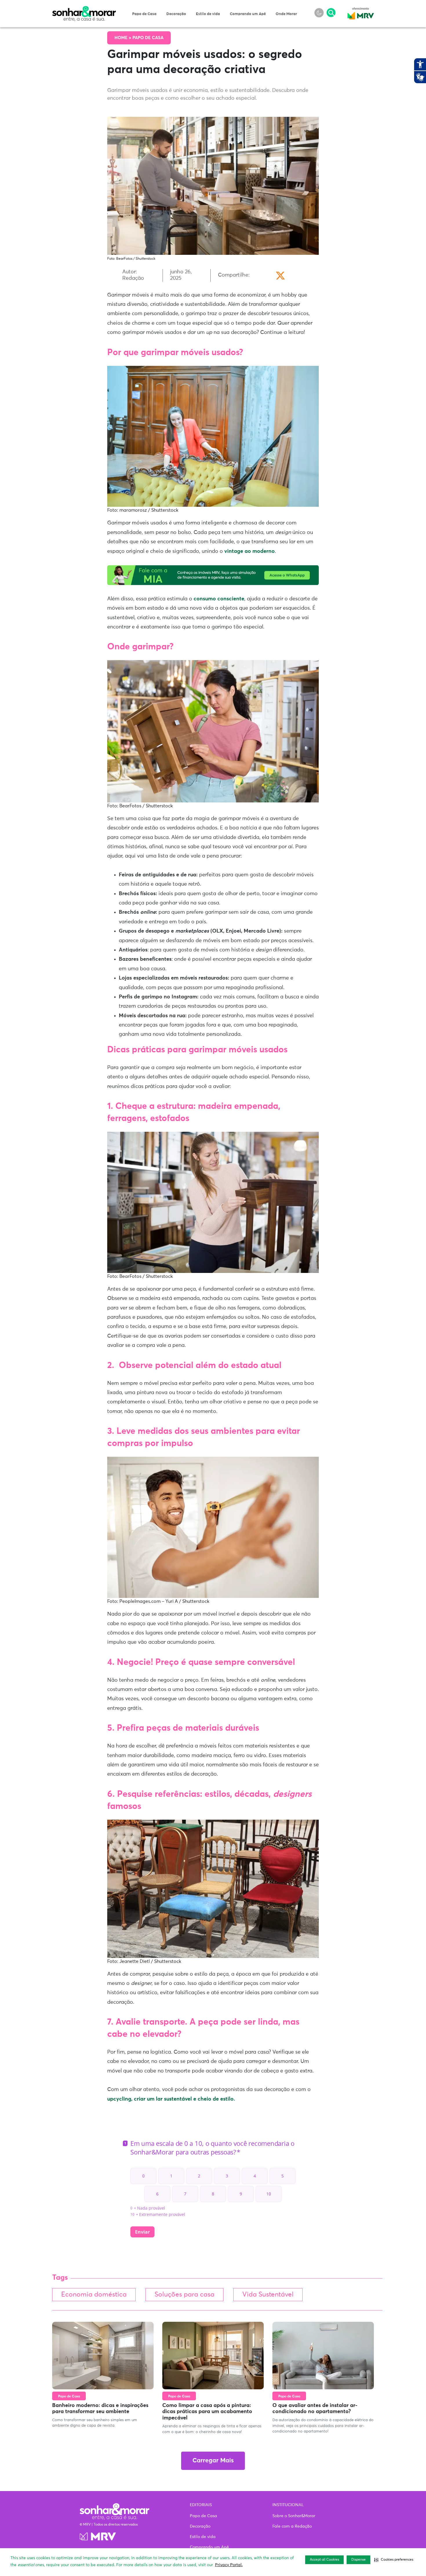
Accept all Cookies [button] (324, 2560)
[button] (394, 2560)
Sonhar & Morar (84, 9)
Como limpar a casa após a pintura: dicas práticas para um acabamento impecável (207, 2412)
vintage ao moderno (250, 551)
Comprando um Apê (248, 14)
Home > (123, 38)
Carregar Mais (213, 2461)
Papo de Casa (144, 14)
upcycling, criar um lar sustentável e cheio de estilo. (171, 2099)
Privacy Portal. (229, 2565)
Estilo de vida (208, 14)
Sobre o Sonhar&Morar (294, 2516)
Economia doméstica (94, 2295)
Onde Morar (286, 14)
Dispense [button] (358, 2560)
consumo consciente (219, 599)
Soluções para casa (184, 2295)
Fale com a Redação (292, 2526)
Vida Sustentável (268, 2295)
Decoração (176, 14)
